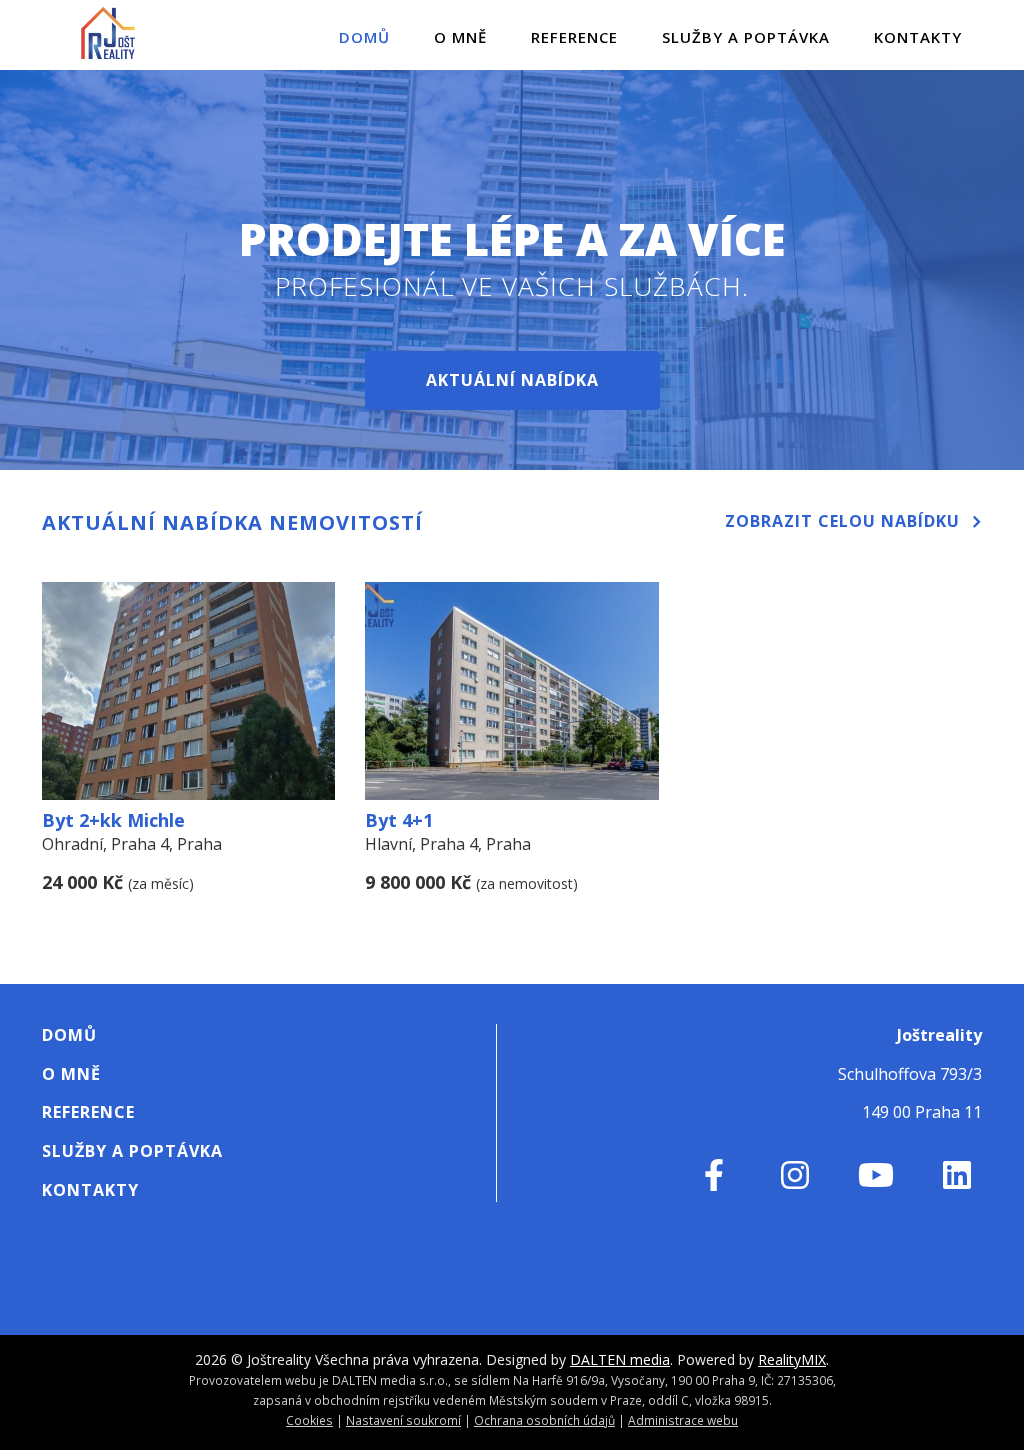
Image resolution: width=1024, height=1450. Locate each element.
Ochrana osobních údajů (544, 1420)
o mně (460, 37)
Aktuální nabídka (512, 380)
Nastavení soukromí (403, 1420)
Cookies (309, 1420)
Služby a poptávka (746, 37)
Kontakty (918, 37)
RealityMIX (792, 1359)
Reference (574, 37)
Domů (364, 37)
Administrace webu (683, 1420)
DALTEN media (620, 1359)
